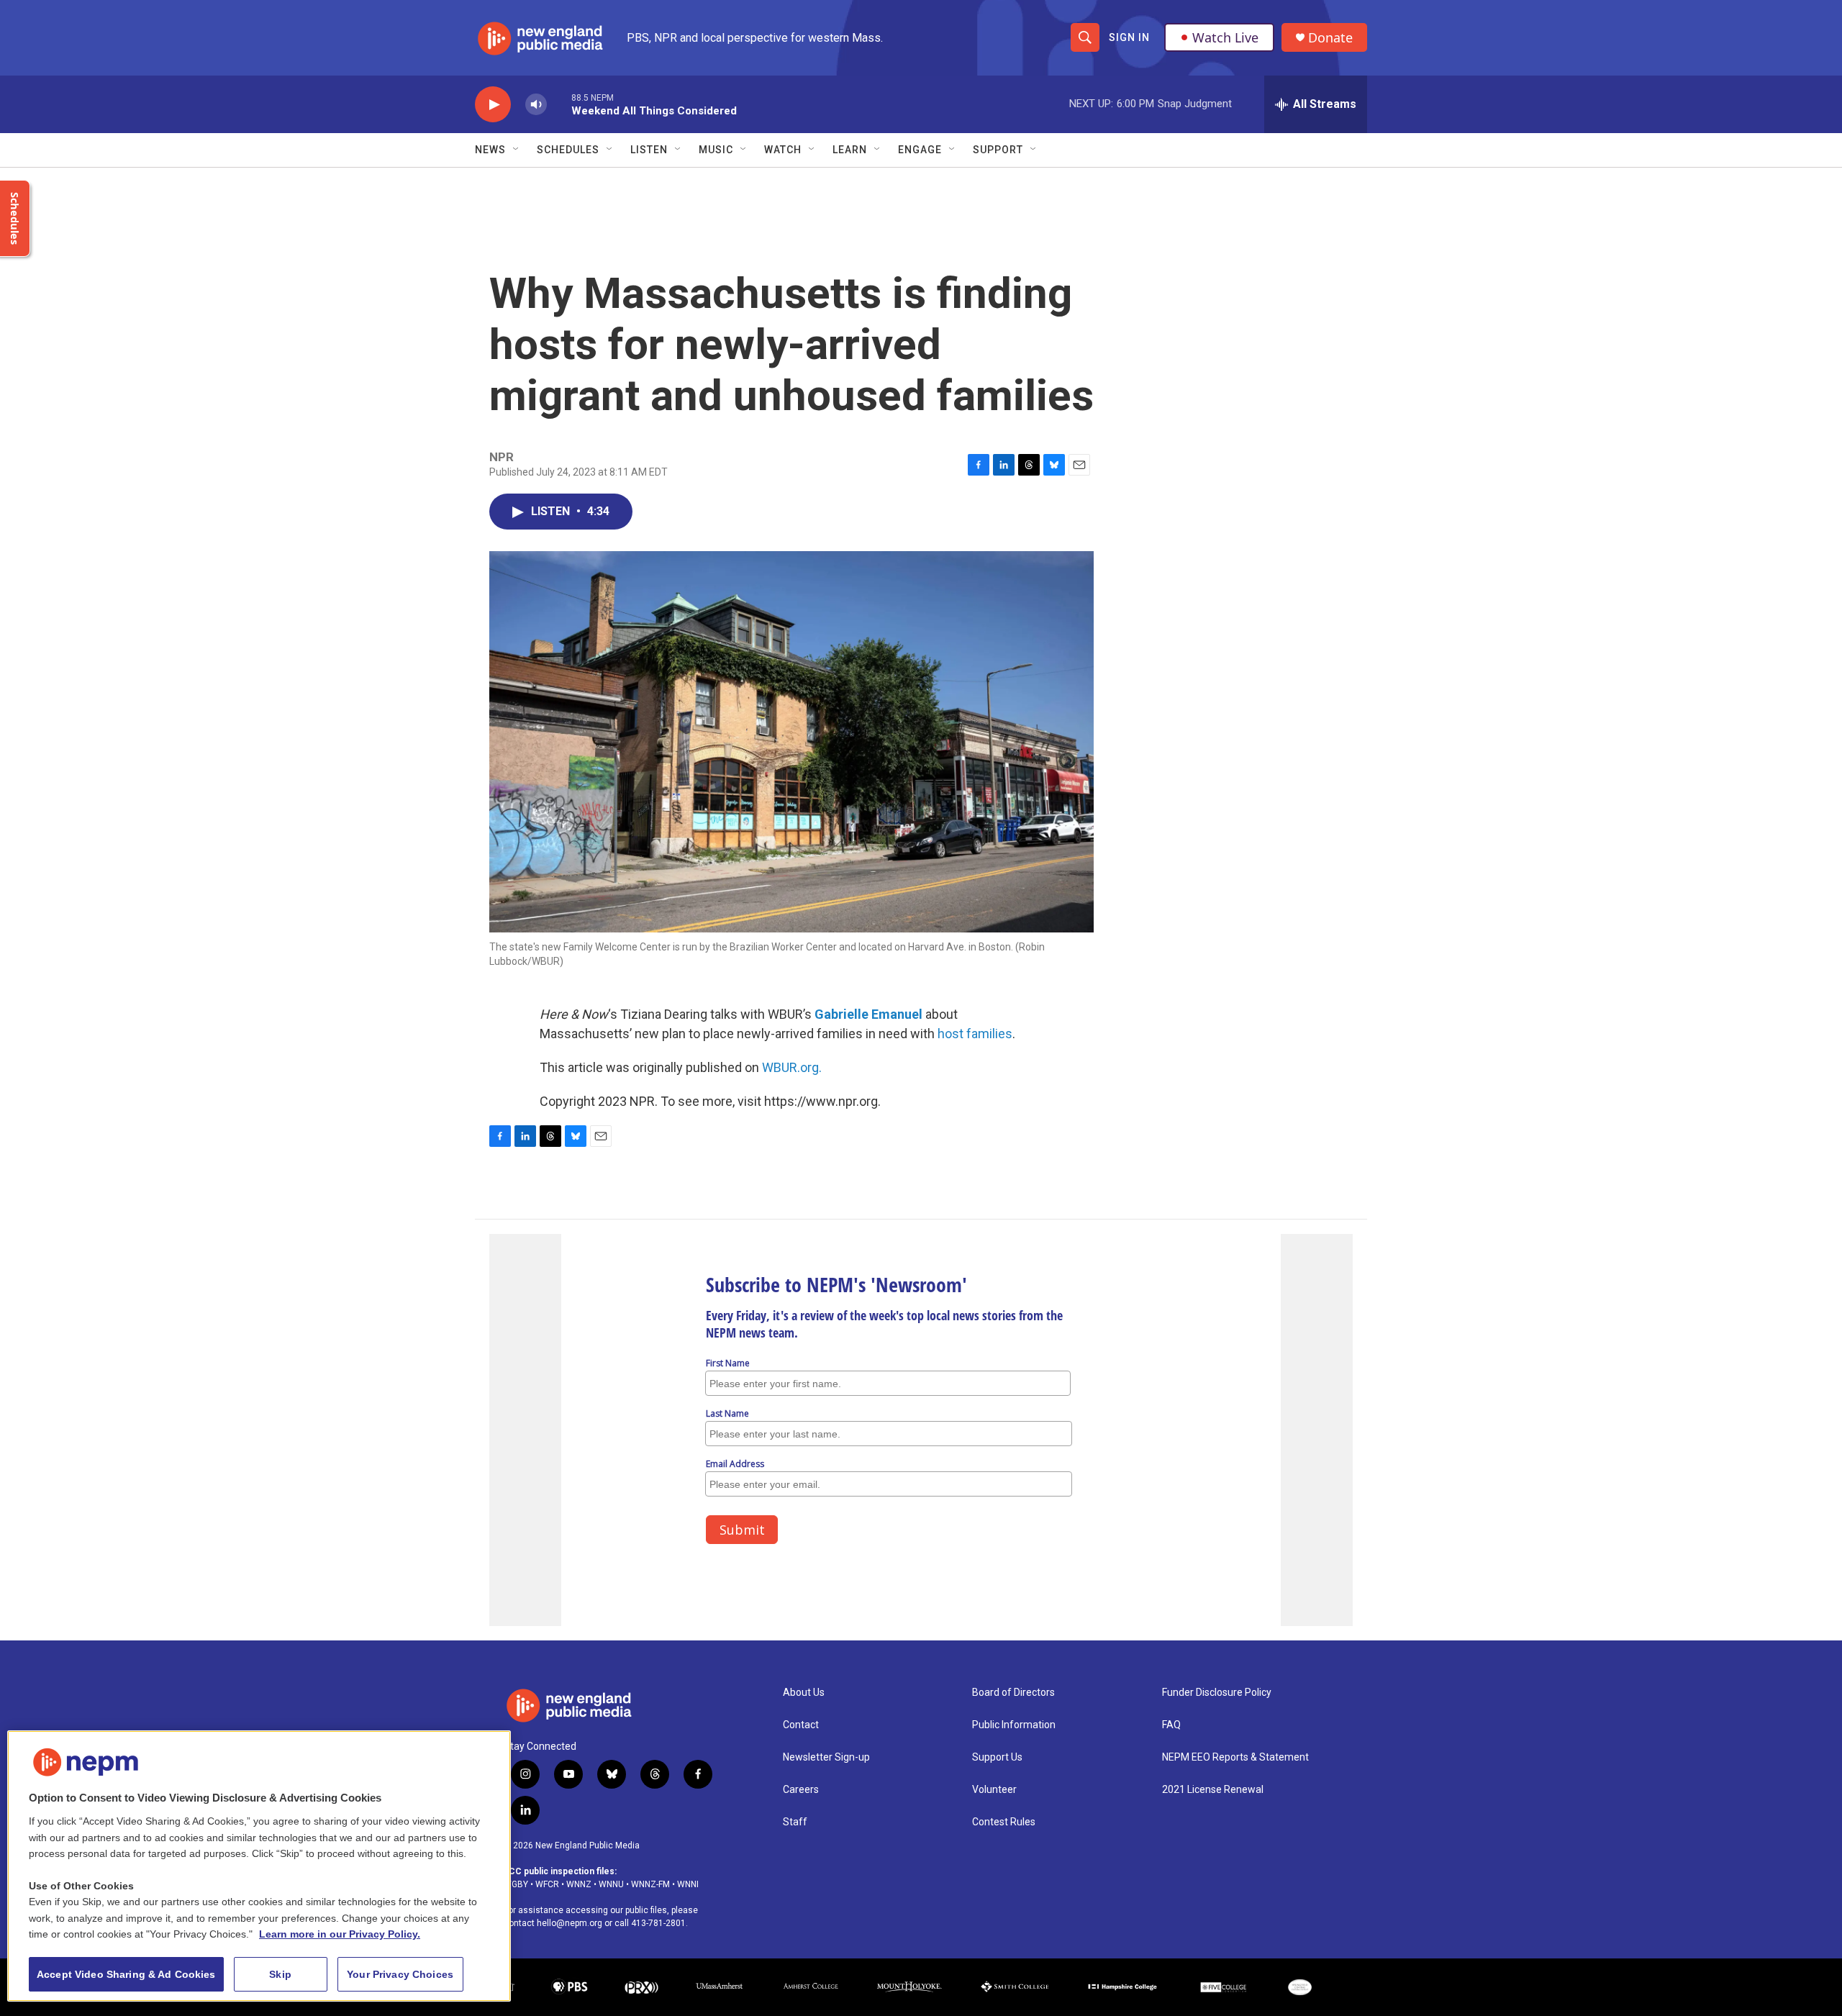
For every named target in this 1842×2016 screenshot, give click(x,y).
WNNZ (579, 1884)
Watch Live (1225, 37)
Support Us (997, 1757)
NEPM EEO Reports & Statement (1235, 1757)
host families (975, 1034)
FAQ (1171, 1725)
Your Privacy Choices (400, 1974)
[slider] (559, 104)
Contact (801, 1725)
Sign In (1129, 37)
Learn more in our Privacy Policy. (340, 1934)
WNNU (611, 1884)
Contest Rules (1004, 1822)
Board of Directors (1013, 1693)
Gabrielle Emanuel (868, 1014)
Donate (1330, 38)
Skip (280, 1974)
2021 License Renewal (1213, 1790)
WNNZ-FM (650, 1884)
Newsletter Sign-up (826, 1757)
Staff (795, 1822)
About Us (804, 1693)
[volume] (536, 105)
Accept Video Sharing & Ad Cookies (126, 1974)
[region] (259, 1866)
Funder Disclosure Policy (1217, 1693)
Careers (801, 1790)
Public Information (1014, 1725)
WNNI (688, 1884)
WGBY (516, 1884)
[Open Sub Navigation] (517, 150)
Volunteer (994, 1790)
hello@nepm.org (570, 1923)
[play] (493, 105)
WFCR (547, 1884)
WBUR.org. (792, 1067)
